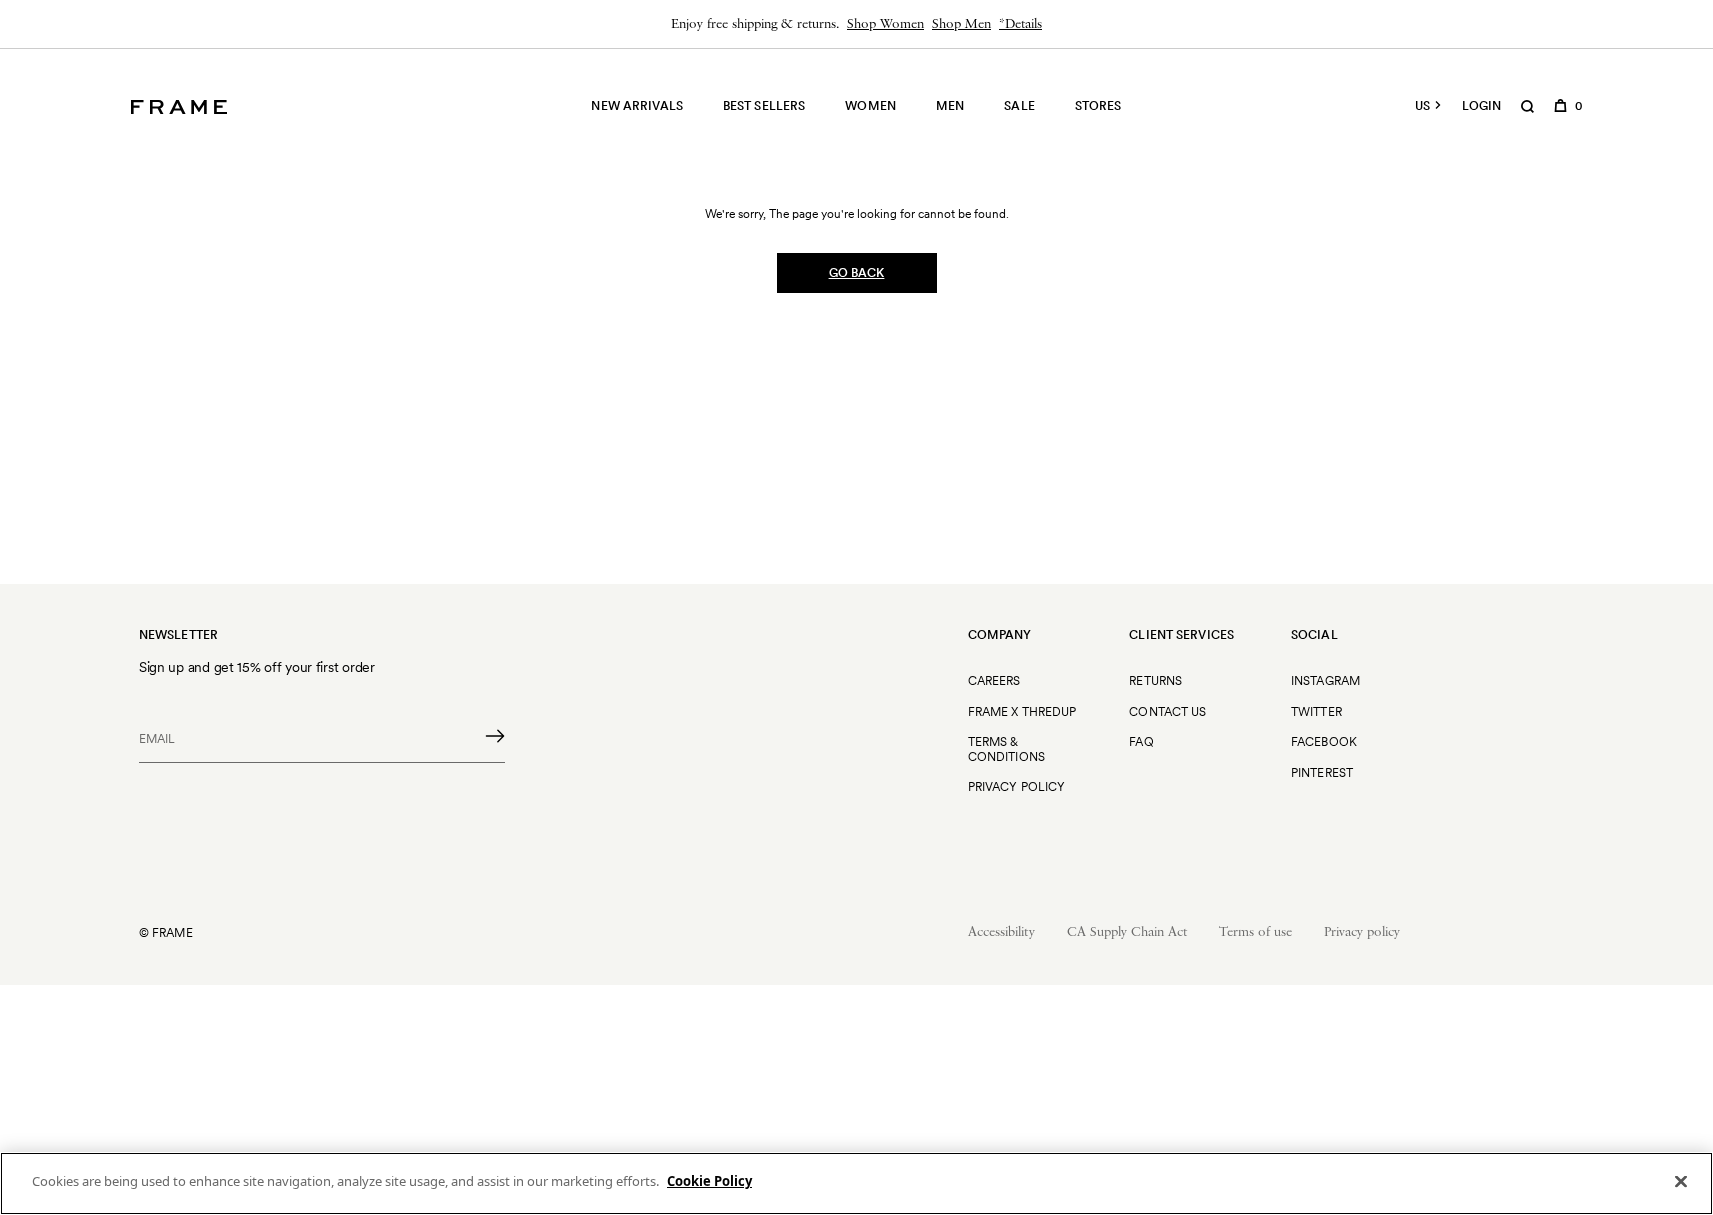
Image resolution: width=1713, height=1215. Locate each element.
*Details (1020, 24)
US (1422, 106)
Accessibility (1001, 932)
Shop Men (961, 24)
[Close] (1681, 1181)
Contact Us (1167, 711)
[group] (856, 24)
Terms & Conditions (1006, 748)
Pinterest (1322, 772)
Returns (1155, 680)
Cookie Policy (709, 1181)
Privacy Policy (1017, 786)
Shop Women (885, 24)
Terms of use (1255, 932)
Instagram (1325, 680)
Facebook (1324, 741)
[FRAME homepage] (179, 107)
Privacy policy (1362, 932)
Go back (857, 272)
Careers (994, 680)
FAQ (1141, 741)
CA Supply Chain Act (1127, 932)
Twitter (1316, 711)
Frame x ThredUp (1022, 711)
